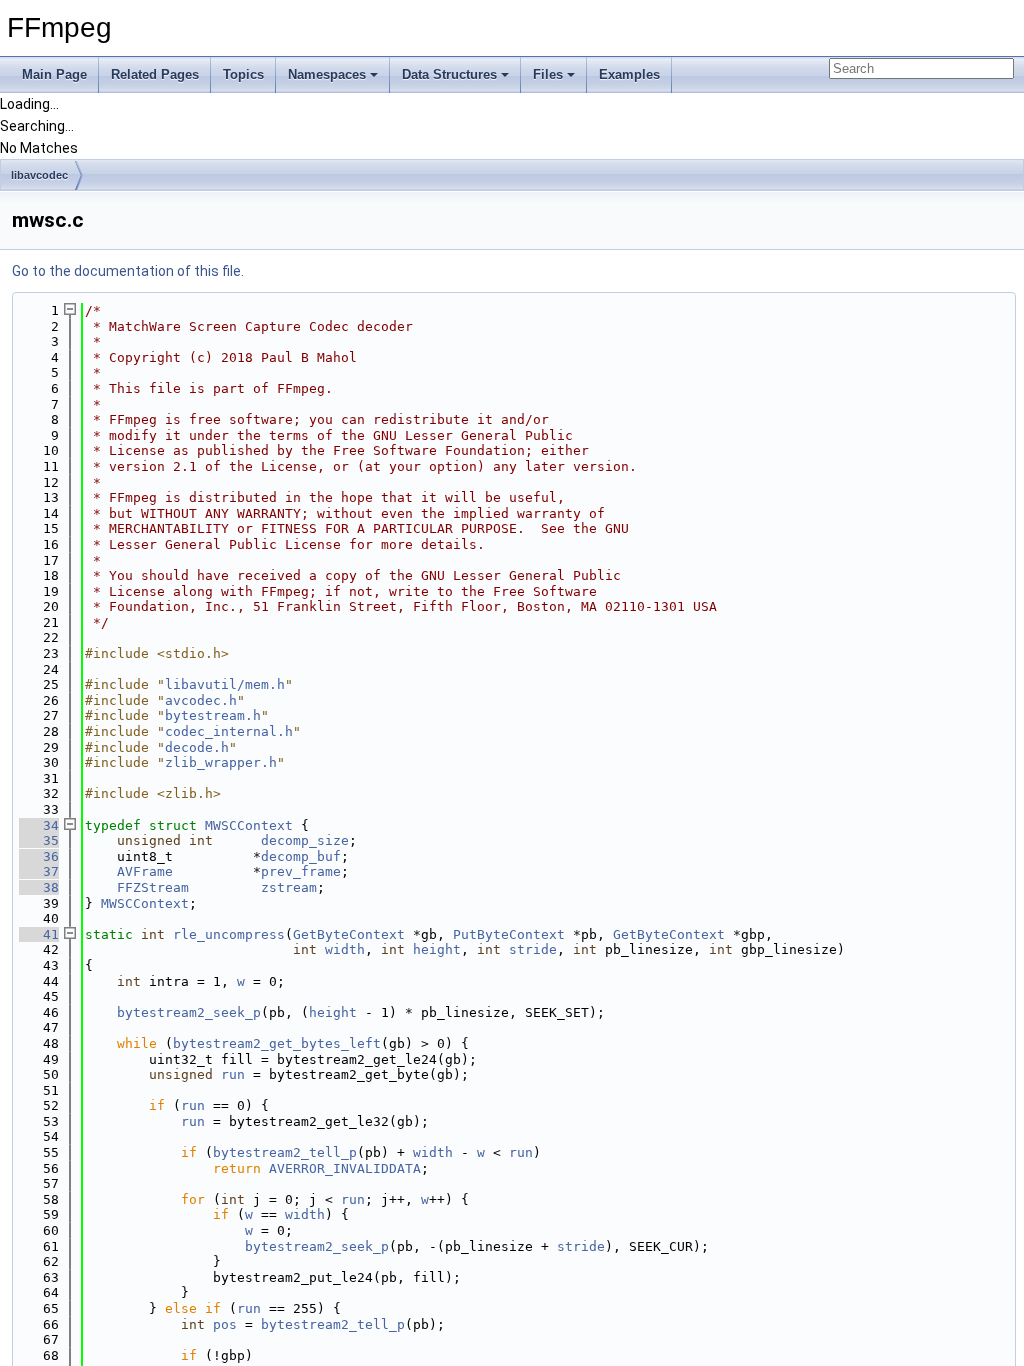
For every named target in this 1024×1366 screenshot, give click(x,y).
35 (39, 840)
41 (39, 934)
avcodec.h (201, 700)
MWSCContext (249, 825)
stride (533, 949)
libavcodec (39, 175)
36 (39, 856)
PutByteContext (509, 934)
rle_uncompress (229, 934)
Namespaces (327, 74)
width (345, 949)
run (233, 1074)
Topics (243, 74)
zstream (289, 887)
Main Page (54, 74)
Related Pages (155, 74)
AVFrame (145, 871)
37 (39, 871)
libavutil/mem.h (225, 684)
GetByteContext (349, 934)
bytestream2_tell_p (285, 1152)
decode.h (197, 747)
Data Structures (449, 74)
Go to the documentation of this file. (128, 271)
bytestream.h (213, 715)
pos (225, 1324)
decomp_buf (301, 856)
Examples (629, 74)
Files (548, 74)
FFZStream (153, 887)
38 (39, 887)
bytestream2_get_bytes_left (277, 1043)
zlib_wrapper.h (221, 762)
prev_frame (301, 871)
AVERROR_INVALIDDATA (345, 1168)
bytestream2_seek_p (189, 1012)
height (437, 949)
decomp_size (305, 840)
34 (39, 825)
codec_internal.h (229, 731)
